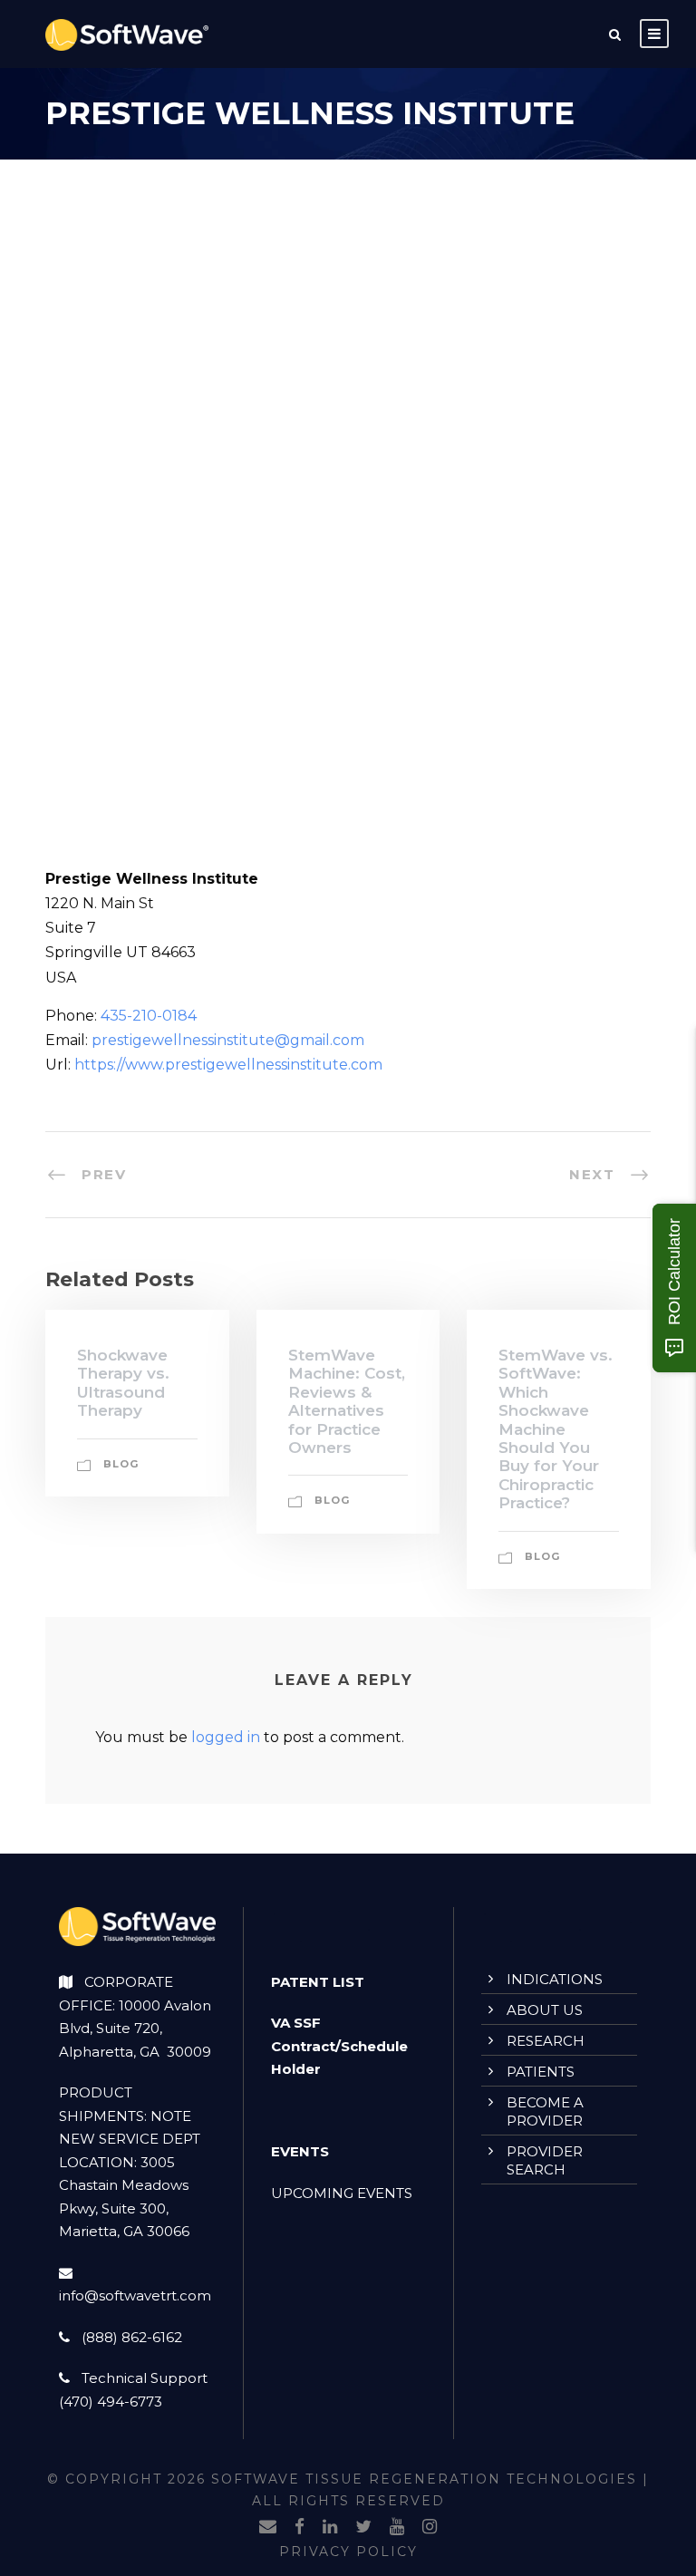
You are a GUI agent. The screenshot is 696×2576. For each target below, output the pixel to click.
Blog (121, 1464)
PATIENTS (541, 2072)
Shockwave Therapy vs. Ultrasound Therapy (123, 1383)
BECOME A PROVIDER (545, 2111)
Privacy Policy (348, 2552)
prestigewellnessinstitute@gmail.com (228, 1040)
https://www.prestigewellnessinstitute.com (228, 1065)
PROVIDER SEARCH (545, 2160)
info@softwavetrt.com (135, 2295)
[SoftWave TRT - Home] (127, 34)
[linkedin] (330, 2527)
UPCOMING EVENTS (342, 2193)
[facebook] (300, 2527)
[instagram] (430, 2527)
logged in (226, 1737)
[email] (268, 2527)
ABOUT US (545, 2010)
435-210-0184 (149, 1016)
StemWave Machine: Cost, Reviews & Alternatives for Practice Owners (347, 1401)
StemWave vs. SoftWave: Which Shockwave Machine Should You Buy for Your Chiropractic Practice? (556, 1429)
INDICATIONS (555, 1979)
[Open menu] (654, 34)
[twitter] (363, 2527)
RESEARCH (546, 2041)
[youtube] (397, 2527)
